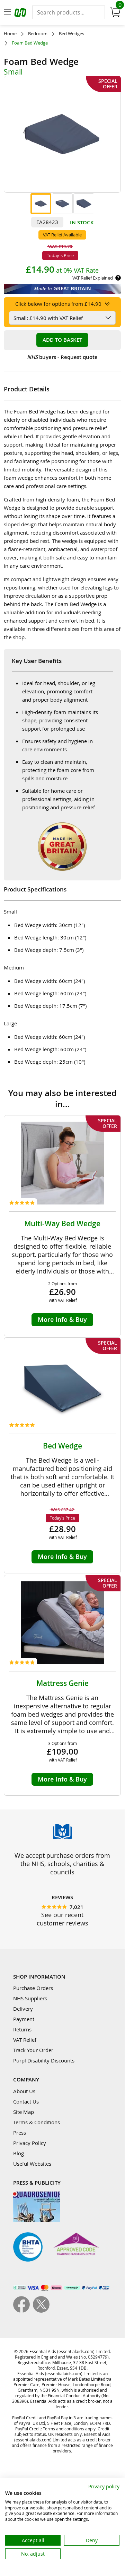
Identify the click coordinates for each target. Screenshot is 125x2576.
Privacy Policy (30, 2143)
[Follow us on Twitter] (41, 2311)
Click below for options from (58, 304)
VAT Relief (25, 2040)
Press (20, 2133)
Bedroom (38, 34)
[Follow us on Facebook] (23, 2311)
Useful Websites (32, 2164)
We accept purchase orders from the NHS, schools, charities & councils (62, 1864)
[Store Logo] (21, 14)
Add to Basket (62, 340)
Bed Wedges (72, 34)
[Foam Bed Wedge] (41, 204)
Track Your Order (33, 2050)
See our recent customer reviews (63, 1919)
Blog (19, 2153)
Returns (22, 2029)
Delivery (23, 2009)
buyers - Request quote (62, 357)
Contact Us (26, 2101)
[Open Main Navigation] (7, 12)
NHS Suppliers (30, 1998)
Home (10, 34)
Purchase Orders (33, 1988)
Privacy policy (104, 2486)
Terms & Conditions (37, 2122)
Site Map (24, 2112)
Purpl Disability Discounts (44, 2060)
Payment (24, 2019)
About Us (24, 2091)
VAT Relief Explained (93, 278)
